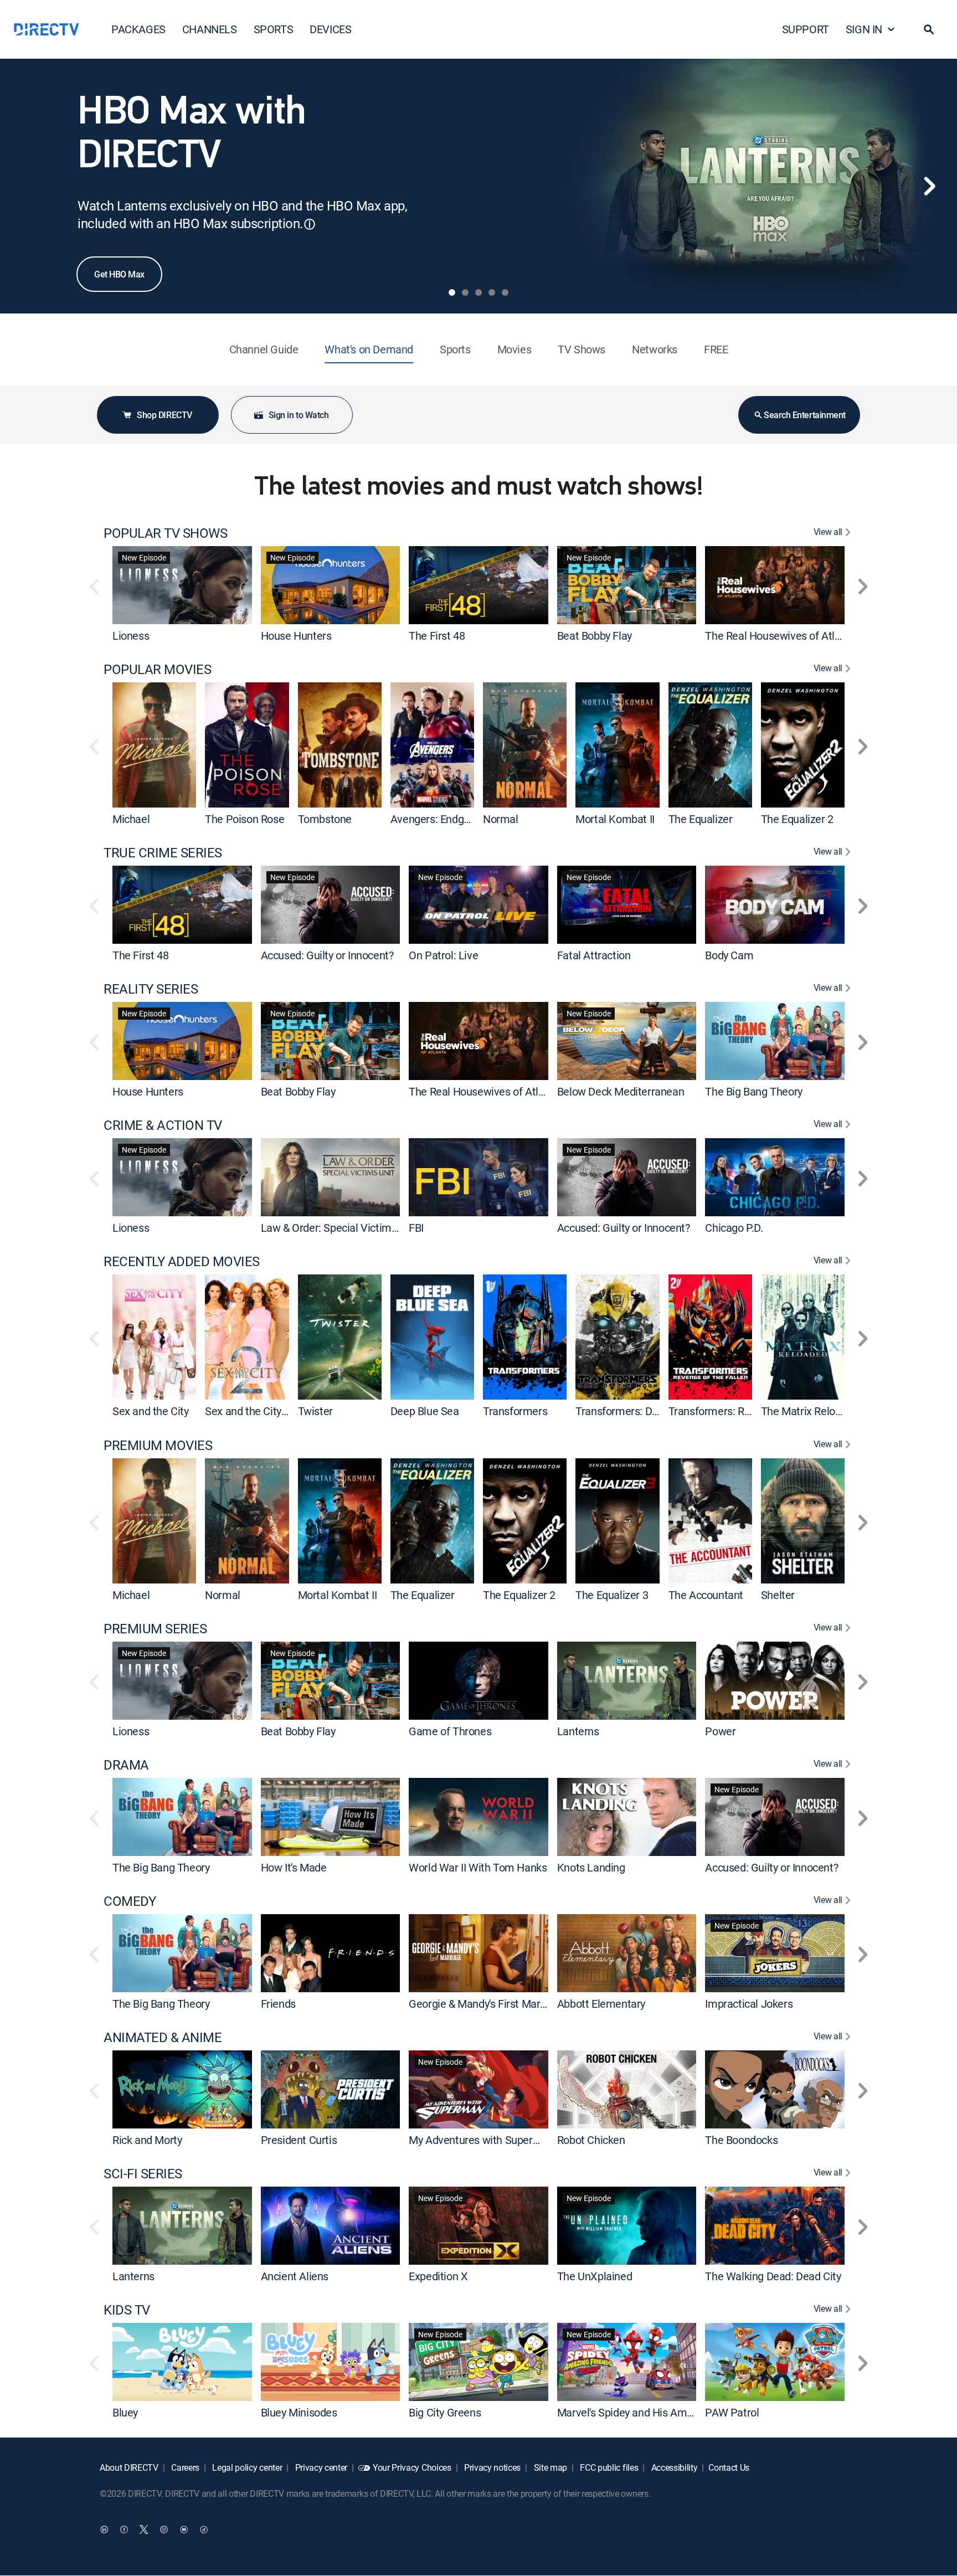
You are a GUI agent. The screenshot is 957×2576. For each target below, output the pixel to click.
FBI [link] (416, 1228)
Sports (455, 349)
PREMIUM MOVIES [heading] (158, 1445)
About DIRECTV (129, 2467)
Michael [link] (131, 819)
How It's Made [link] (294, 1867)
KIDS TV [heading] (127, 2310)
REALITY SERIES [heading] (151, 989)
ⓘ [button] (310, 224)
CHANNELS (210, 29)
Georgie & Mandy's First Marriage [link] (486, 2004)
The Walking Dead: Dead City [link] (773, 2276)
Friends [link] (278, 2004)
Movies (514, 349)
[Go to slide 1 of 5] (452, 292)
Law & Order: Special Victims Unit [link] (340, 1228)
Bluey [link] (125, 2412)
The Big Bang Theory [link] (753, 1091)
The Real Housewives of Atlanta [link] (780, 636)
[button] (929, 29)
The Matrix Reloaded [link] (810, 1412)
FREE (716, 349)
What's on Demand (369, 349)
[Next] (929, 186)
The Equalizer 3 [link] (612, 1595)
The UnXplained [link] (595, 2276)
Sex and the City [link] (151, 1412)
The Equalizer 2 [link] (797, 819)
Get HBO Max (119, 274)
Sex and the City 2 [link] (247, 1412)
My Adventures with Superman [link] (481, 2140)
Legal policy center (246, 2467)
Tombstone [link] (325, 819)
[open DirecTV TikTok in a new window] (204, 2529)
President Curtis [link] (299, 2140)
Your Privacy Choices (412, 2467)
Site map (549, 2467)
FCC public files (608, 2467)
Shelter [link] (778, 1595)
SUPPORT (806, 29)
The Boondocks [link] (741, 2140)
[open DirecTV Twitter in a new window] (144, 2529)
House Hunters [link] (296, 636)
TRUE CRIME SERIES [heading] (163, 853)
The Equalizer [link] (701, 819)
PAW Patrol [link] (732, 2412)
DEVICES (330, 29)
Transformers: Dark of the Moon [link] (651, 1412)
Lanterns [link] (578, 1731)
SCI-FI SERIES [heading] (143, 2174)
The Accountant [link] (706, 1595)
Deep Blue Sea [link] (425, 1412)
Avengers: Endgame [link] (438, 819)
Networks (655, 349)
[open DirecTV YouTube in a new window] (184, 2529)
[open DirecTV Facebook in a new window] (124, 2529)
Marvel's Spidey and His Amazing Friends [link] (654, 2412)
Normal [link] (501, 819)
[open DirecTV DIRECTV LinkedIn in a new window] (104, 2529)
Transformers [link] (515, 1412)
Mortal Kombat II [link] (615, 819)
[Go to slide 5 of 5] (505, 292)
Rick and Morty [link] (147, 2140)
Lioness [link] (131, 636)
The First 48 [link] (437, 636)
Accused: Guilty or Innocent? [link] (327, 955)
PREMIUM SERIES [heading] (155, 1629)
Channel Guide (264, 349)
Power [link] (720, 1731)
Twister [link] (315, 1412)
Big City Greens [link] (445, 2412)
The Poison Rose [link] (245, 819)
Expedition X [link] (438, 2276)
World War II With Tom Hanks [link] (478, 1867)
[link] (182, 585)
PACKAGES (138, 29)
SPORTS (274, 29)
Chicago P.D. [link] (734, 1228)
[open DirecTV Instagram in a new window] (164, 2529)
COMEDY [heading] (130, 1901)
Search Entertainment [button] (804, 415)
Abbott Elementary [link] (601, 2004)
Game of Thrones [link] (450, 1731)
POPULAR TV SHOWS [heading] (165, 533)
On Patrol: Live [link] (443, 955)
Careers (184, 2467)
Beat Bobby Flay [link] (595, 636)
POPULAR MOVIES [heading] (157, 669)
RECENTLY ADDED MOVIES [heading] (182, 1261)
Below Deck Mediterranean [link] (621, 1091)
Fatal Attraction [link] (594, 955)
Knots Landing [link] (591, 1867)
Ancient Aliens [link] (295, 2276)
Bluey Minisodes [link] (299, 2412)
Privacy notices (491, 2467)
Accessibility (673, 2467)
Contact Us (729, 2467)
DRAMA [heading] (126, 1765)
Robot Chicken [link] (591, 2140)
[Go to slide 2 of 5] (465, 292)
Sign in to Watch (299, 415)
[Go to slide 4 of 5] (492, 292)
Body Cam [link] (729, 955)
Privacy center (320, 2467)
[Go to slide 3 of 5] (478, 292)
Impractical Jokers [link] (749, 2004)
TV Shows (582, 349)
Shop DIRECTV (164, 415)
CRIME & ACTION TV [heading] (163, 1125)
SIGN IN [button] (864, 29)
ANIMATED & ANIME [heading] (163, 2037)
